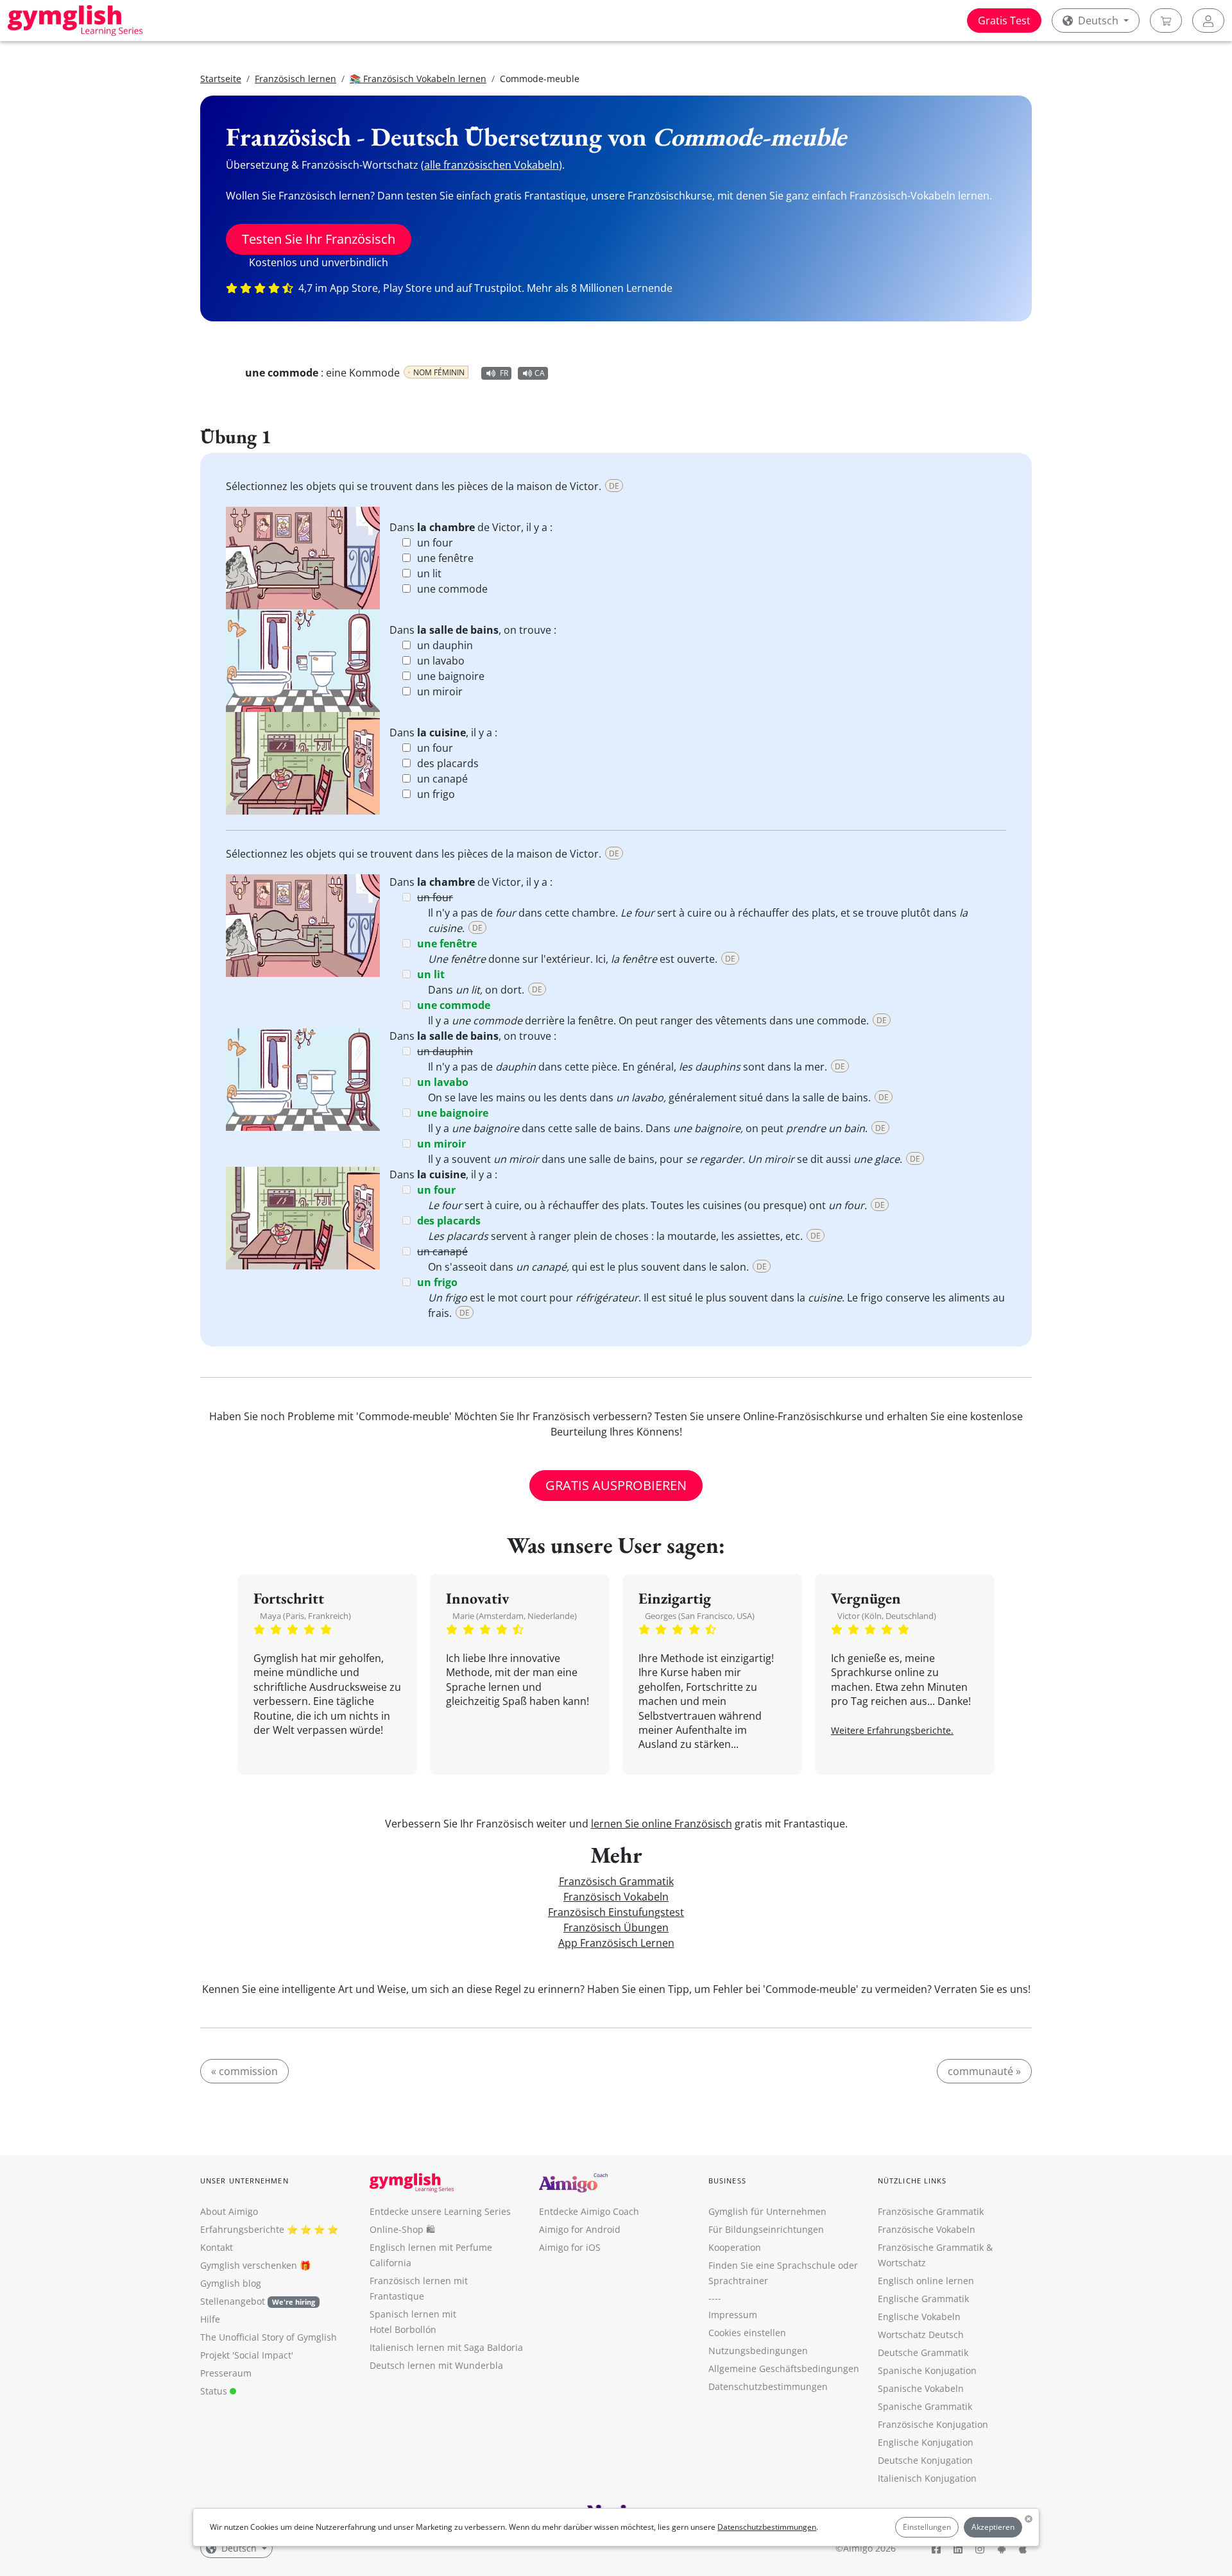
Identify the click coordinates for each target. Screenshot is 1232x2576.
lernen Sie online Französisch (662, 1824)
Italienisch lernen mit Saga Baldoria (446, 2347)
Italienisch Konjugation (927, 2478)
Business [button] (727, 2181)
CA (540, 373)
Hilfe (210, 2319)
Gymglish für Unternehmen (767, 2211)
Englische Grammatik (923, 2299)
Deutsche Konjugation (925, 2460)
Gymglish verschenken (249, 2265)
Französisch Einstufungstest (616, 1912)
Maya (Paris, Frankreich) (305, 1616)
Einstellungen (927, 2527)
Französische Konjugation (933, 2424)
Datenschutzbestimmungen (767, 2527)
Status (215, 2391)
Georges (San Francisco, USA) (700, 1616)
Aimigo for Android (580, 2229)
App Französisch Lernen (616, 1943)
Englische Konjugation (926, 2442)
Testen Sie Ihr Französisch (319, 239)
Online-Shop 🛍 (402, 2229)
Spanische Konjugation (927, 2370)
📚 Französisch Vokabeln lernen (418, 79)
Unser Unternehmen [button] (244, 2181)
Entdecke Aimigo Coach (589, 2211)
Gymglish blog (231, 2283)
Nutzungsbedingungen (758, 2351)
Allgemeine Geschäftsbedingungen (784, 2368)
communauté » (984, 2071)
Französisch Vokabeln (616, 1897)
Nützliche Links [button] (912, 2181)
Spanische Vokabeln (921, 2388)
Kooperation (735, 2247)
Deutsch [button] (1098, 21)
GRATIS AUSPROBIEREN (616, 1485)
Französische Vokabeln (927, 2229)
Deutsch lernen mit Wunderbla (436, 2365)
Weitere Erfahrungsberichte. (892, 1730)
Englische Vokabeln (919, 2317)
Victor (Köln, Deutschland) (887, 1616)
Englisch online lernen (926, 2281)
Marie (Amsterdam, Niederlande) (515, 1616)
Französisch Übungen (616, 1928)
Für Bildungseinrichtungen (766, 2229)
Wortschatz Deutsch (921, 2334)
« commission (244, 2071)
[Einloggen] (1208, 21)
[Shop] (1166, 21)
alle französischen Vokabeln (492, 165)
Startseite (221, 79)
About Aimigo (229, 2211)
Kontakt (217, 2247)
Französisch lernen (295, 79)
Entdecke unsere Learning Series (440, 2211)
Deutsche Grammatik (923, 2352)
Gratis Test (1004, 21)
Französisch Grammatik (616, 1881)
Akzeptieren (993, 2527)
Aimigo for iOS (570, 2247)
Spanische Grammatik (925, 2406)
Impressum (733, 2315)
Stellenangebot (258, 2301)
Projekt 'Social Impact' (247, 2355)
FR (504, 373)
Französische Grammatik (931, 2211)
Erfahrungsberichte (242, 2229)
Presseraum (226, 2373)
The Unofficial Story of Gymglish (269, 2337)
